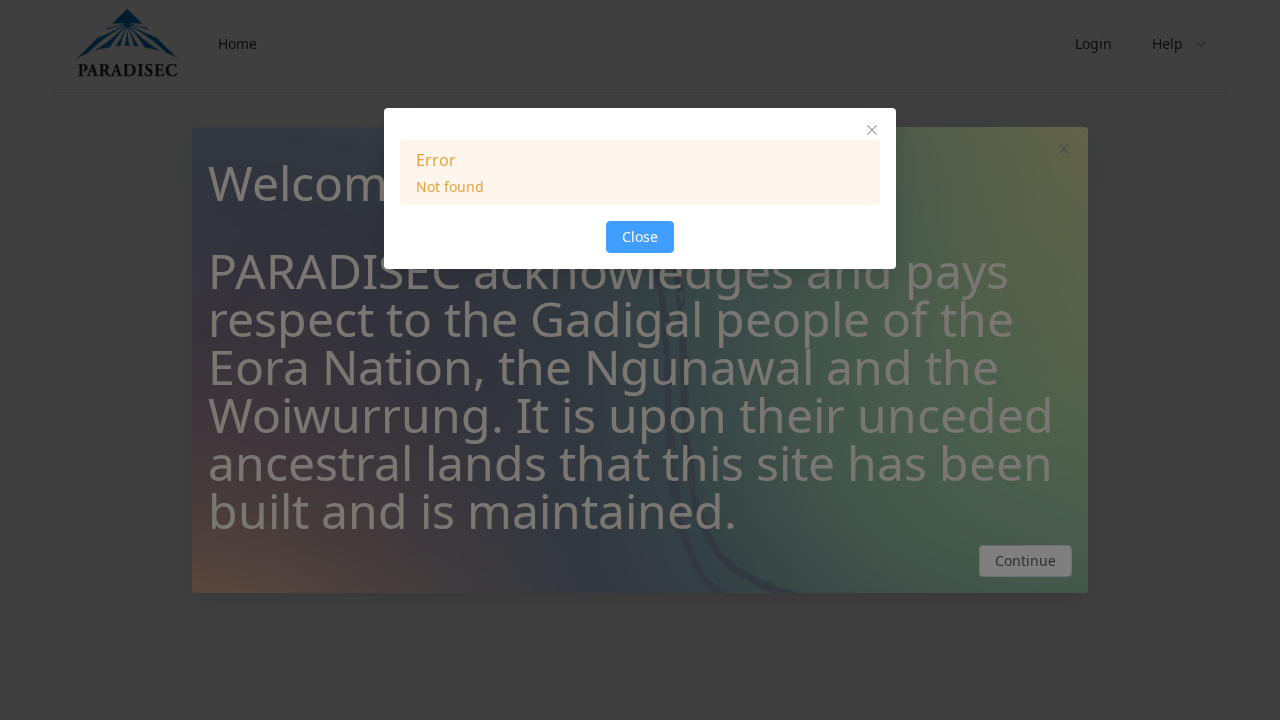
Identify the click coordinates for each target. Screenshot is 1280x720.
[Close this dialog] (872, 132)
